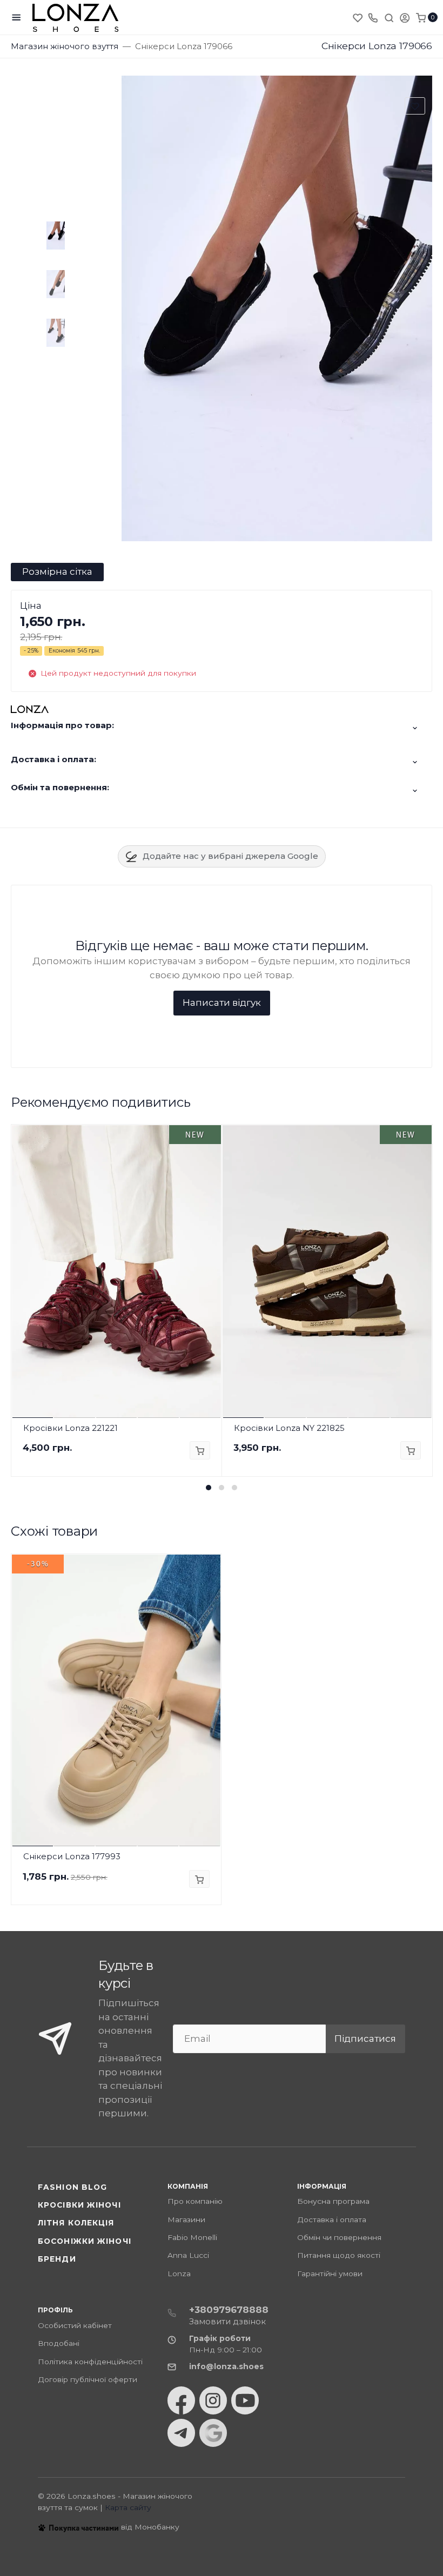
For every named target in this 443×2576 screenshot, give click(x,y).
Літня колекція (76, 2223)
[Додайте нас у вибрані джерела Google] (213, 2433)
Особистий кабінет (75, 2325)
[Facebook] (181, 2400)
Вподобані (59, 2343)
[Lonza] (76, 18)
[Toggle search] (389, 17)
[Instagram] (213, 2400)
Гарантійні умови (330, 2274)
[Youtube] (245, 2400)
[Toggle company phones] (373, 17)
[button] (209, 1488)
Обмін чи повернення (339, 2237)
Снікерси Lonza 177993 (72, 1856)
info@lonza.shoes (226, 2366)
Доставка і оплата (332, 2219)
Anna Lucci (188, 2255)
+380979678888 (229, 2310)
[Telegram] (181, 2433)
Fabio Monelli (192, 2237)
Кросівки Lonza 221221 (71, 1428)
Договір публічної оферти (88, 2379)
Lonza (179, 2274)
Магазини (186, 2219)
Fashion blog (72, 2187)
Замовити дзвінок (227, 2321)
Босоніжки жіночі (85, 2241)
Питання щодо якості (339, 2255)
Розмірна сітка (57, 571)
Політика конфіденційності (90, 2362)
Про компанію (195, 2201)
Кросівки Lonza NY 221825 (289, 1428)
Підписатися (365, 2039)
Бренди (57, 2259)
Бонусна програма (333, 2201)
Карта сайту (128, 2507)
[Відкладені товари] (359, 17)
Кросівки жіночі (79, 2205)
